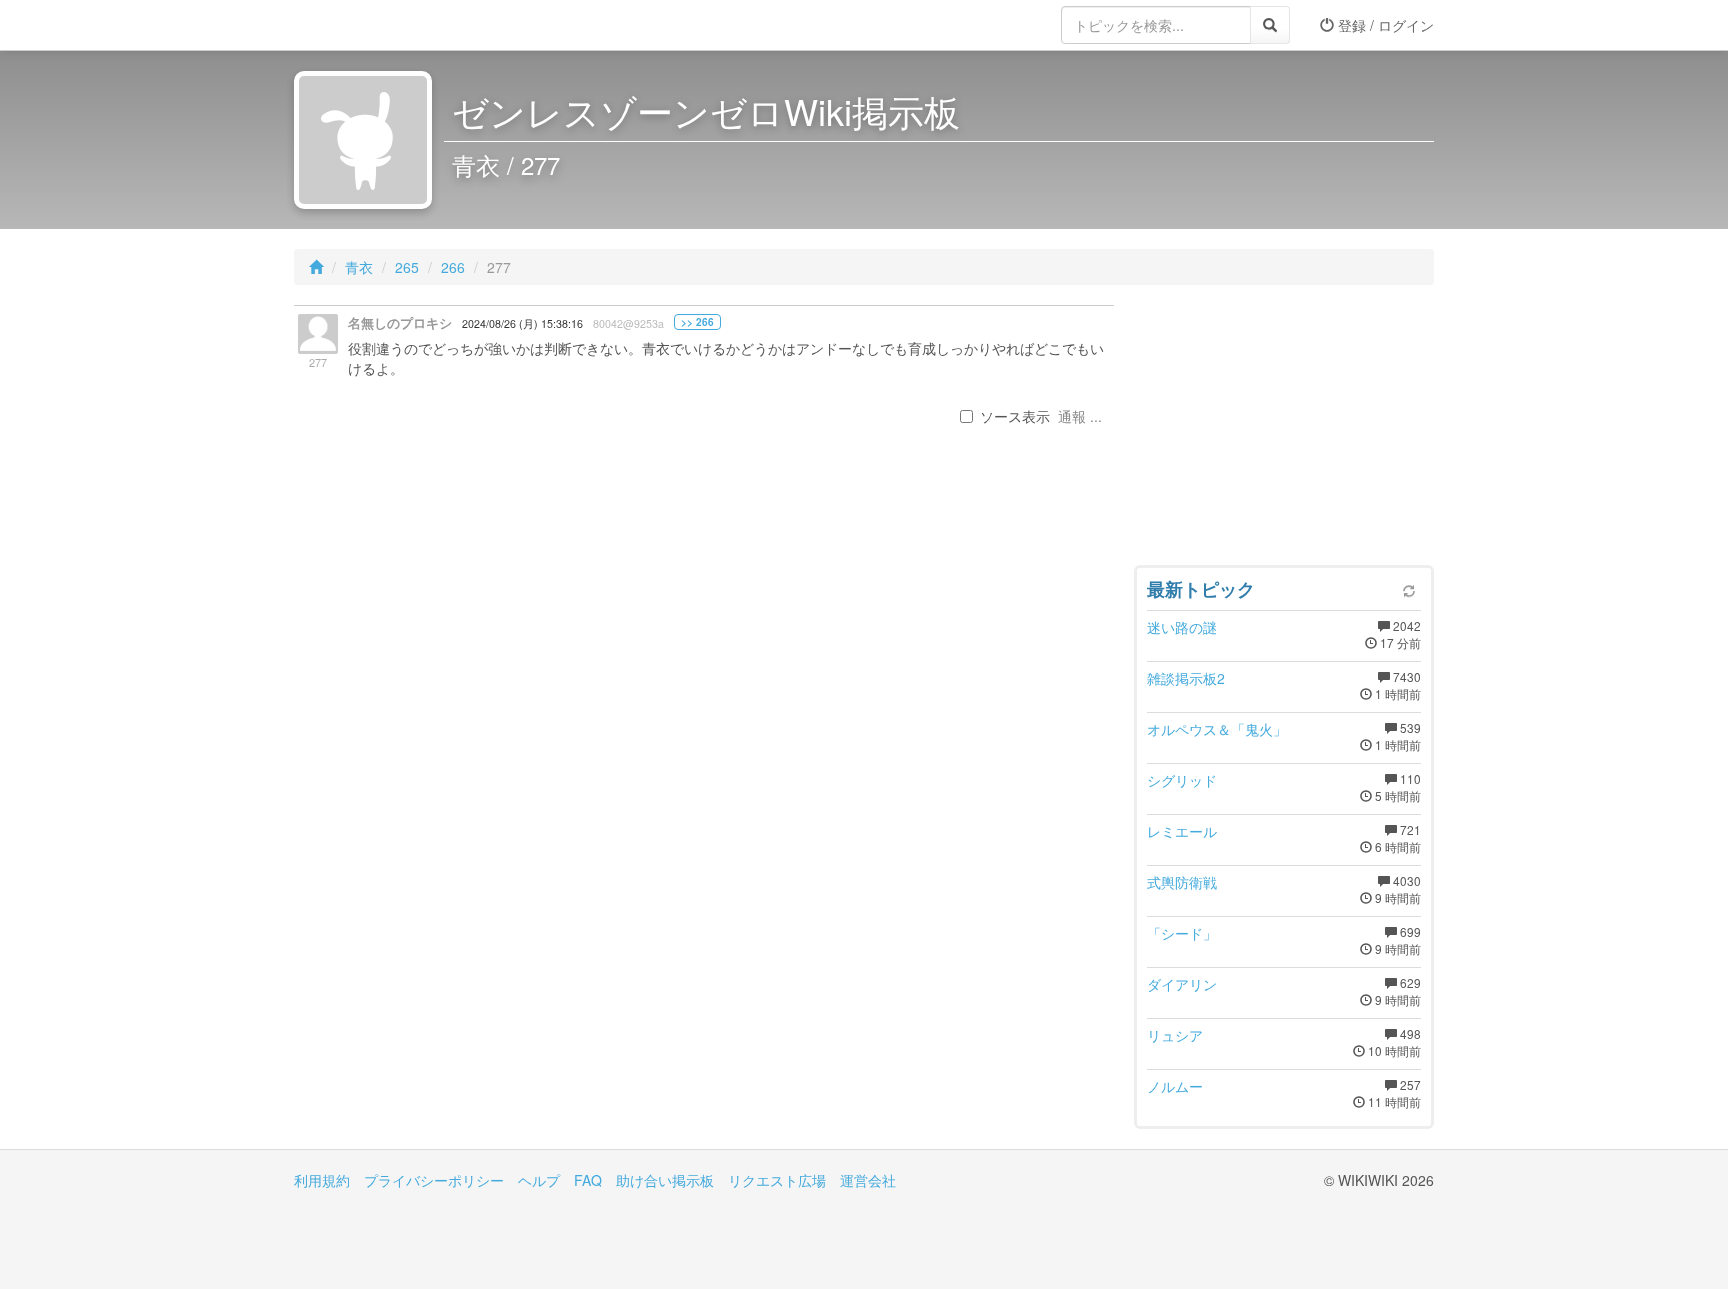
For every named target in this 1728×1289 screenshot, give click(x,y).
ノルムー (1175, 1086)
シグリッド (1182, 780)
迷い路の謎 (1182, 627)
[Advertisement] (1284, 430)
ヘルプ (539, 1180)
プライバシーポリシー (434, 1180)
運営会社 (868, 1180)
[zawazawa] (374, 25)
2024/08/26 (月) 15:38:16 (522, 323)
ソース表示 (1015, 416)
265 (407, 267)
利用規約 (322, 1180)
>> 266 (697, 322)
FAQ (588, 1180)
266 (453, 267)
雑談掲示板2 (1186, 678)
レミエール (1182, 831)
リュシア (1175, 1035)
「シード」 (1182, 933)
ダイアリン (1182, 984)
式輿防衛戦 (1182, 882)
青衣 (359, 267)
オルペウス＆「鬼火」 (1217, 729)
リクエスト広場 (777, 1180)
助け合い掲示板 (665, 1180)
